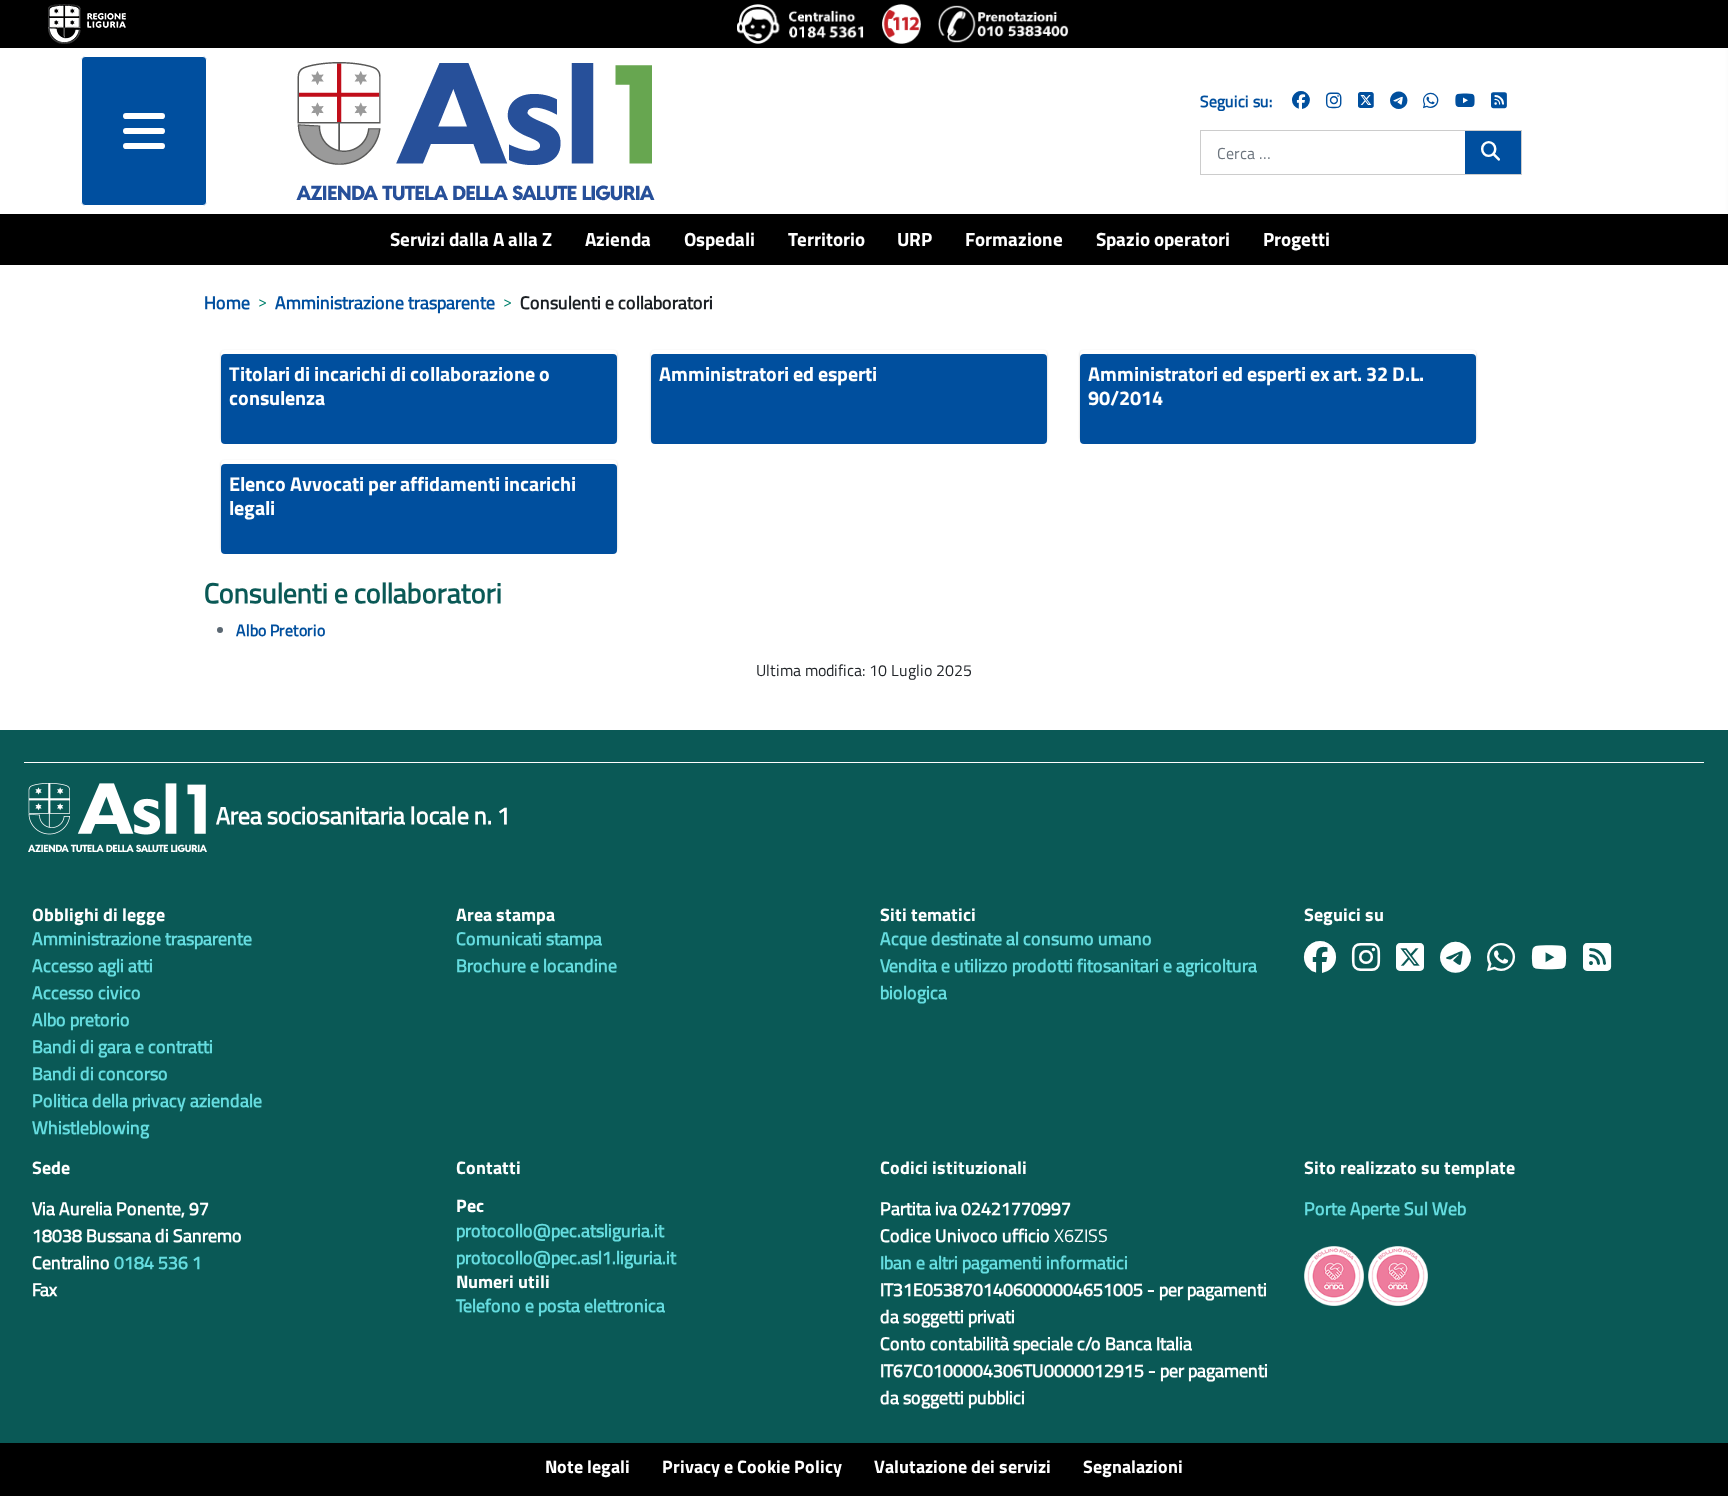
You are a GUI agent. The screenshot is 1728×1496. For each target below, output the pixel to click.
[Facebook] (1301, 100)
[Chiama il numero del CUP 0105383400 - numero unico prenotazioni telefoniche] (1003, 24)
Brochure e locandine (536, 965)
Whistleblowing (90, 1127)
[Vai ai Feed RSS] (1499, 100)
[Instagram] (1334, 100)
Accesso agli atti (92, 965)
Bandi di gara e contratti (122, 1046)
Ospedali (719, 238)
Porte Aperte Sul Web (1385, 1208)
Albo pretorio (81, 1019)
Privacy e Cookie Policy (752, 1466)
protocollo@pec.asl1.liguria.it (566, 1257)
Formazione (1014, 238)
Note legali (587, 1466)
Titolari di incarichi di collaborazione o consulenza (389, 385)
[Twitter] (1366, 100)
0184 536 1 (158, 1262)
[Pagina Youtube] (1465, 100)
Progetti (1296, 238)
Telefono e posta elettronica (560, 1305)
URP (914, 238)
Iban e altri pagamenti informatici (1004, 1262)
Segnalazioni (1133, 1466)
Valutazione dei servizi (962, 1466)
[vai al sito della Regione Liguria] (87, 22)
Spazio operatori (1163, 238)
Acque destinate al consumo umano (1016, 938)
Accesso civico (86, 992)
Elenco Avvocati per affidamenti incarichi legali (402, 495)
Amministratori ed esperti (768, 373)
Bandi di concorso (100, 1073)
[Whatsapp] (1431, 100)
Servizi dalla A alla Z (471, 238)
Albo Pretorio (280, 630)
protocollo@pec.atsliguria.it (560, 1230)
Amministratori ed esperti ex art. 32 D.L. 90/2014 (1256, 385)
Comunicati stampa (529, 938)
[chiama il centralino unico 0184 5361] (801, 24)
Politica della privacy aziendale (147, 1100)
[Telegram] (1398, 100)
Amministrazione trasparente (142, 938)
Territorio (826, 238)
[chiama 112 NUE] (902, 24)
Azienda (618, 238)
